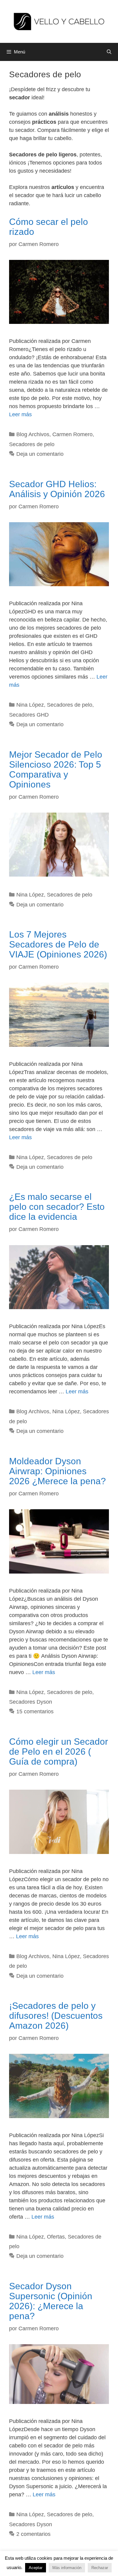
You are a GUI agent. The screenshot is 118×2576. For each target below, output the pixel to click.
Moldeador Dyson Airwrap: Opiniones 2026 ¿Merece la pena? (57, 1471)
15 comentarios (35, 1711)
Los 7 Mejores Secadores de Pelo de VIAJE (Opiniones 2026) (58, 944)
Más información (67, 2568)
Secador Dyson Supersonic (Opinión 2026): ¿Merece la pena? (51, 2301)
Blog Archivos (33, 434)
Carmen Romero (72, 434)
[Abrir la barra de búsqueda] (109, 52)
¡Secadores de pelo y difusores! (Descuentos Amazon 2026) (56, 2016)
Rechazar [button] (100, 2568)
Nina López (30, 705)
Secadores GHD (29, 715)
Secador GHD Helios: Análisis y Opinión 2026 (57, 489)
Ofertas (56, 2237)
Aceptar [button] (36, 2568)
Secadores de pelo (32, 444)
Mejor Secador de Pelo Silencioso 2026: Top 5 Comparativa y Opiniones (56, 769)
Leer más (20, 414)
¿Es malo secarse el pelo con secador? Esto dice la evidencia (57, 1207)
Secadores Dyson (31, 1702)
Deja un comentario (40, 454)
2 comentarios (33, 2534)
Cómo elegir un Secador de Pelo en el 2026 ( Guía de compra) (59, 1751)
